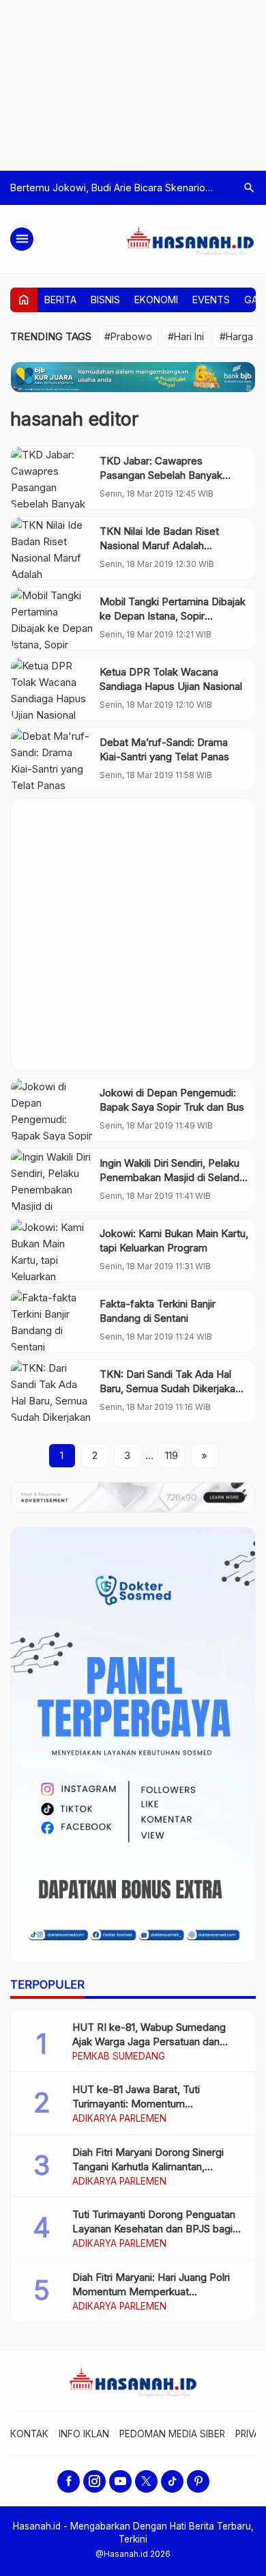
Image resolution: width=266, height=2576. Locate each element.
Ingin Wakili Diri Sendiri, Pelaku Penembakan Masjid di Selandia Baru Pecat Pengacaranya (173, 1177)
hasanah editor (74, 419)
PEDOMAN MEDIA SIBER (172, 2434)
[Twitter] (146, 2481)
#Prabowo (128, 336)
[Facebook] (69, 2481)
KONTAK (29, 2434)
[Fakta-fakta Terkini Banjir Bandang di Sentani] (52, 1321)
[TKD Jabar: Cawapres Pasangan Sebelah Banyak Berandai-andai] (52, 478)
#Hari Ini (186, 336)
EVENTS (211, 300)
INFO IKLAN (84, 2434)
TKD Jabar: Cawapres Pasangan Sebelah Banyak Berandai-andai (161, 475)
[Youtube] (120, 2481)
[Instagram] (94, 2481)
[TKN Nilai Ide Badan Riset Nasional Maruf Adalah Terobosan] (52, 548)
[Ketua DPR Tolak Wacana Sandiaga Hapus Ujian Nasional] (52, 689)
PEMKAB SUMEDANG (119, 2057)
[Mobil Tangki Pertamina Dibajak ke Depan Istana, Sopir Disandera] (52, 619)
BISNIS (105, 300)
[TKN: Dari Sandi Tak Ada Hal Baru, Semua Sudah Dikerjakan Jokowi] (52, 1391)
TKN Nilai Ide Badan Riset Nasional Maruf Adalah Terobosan (159, 545)
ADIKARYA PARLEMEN (119, 2119)
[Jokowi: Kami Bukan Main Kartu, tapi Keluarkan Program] (52, 1250)
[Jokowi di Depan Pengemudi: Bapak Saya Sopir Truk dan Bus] (52, 1110)
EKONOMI (156, 300)
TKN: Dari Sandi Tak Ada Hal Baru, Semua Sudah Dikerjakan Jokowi (170, 1388)
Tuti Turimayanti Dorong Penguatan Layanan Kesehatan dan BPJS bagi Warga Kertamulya (154, 2229)
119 (172, 1455)
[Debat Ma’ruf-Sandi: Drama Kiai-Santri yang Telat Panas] (52, 759)
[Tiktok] (172, 2481)
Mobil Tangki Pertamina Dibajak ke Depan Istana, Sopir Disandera (173, 616)
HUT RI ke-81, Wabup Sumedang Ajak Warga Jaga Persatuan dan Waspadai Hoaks (149, 2041)
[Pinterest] (198, 2481)
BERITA (60, 300)
